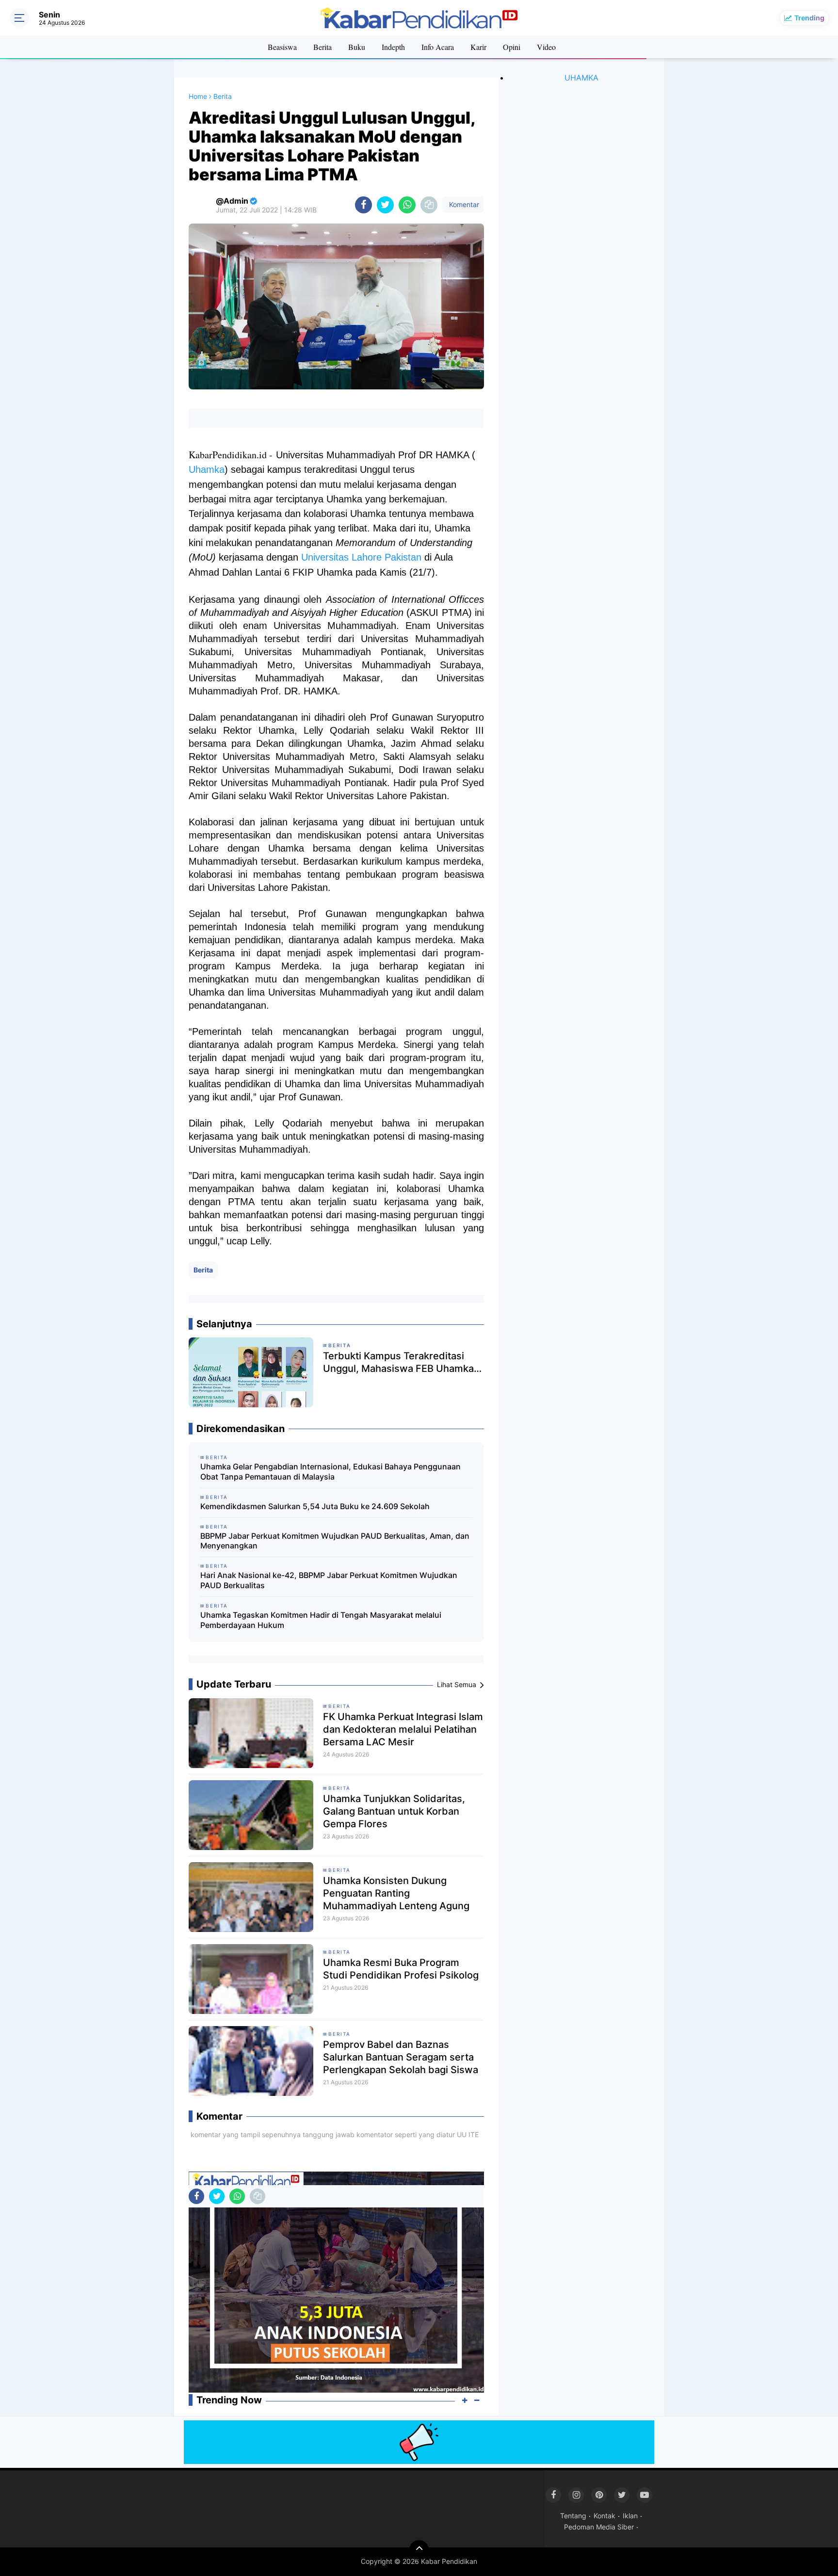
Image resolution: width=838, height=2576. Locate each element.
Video (546, 47)
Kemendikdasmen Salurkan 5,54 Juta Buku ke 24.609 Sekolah (315, 1506)
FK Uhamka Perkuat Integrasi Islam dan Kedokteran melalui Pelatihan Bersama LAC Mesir (403, 1729)
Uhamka (207, 469)
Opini (512, 47)
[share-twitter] (385, 205)
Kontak (604, 2516)
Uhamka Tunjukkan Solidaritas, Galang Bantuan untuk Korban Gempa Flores (394, 1811)
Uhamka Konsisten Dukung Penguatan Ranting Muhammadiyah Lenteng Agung (396, 1893)
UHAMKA (581, 78)
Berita (322, 47)
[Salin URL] (429, 205)
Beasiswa (282, 47)
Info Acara (438, 47)
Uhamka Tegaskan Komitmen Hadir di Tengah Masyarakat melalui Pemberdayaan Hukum (321, 1620)
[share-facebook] (363, 205)
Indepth (393, 47)
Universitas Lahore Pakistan (361, 557)
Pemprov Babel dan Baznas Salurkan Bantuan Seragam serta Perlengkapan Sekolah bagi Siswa (401, 2057)
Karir (478, 47)
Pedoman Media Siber (599, 2527)
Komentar (463, 204)
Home (198, 96)
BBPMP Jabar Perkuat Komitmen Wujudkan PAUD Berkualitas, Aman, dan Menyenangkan (335, 1541)
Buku (357, 47)
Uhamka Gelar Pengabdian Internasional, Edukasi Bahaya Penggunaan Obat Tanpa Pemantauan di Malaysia (330, 1472)
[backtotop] (419, 2550)
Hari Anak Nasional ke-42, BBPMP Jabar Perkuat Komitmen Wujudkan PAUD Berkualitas (329, 1580)
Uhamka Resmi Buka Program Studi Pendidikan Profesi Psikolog (401, 1969)
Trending (809, 18)
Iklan (630, 2516)
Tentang (573, 2516)
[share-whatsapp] (407, 205)
